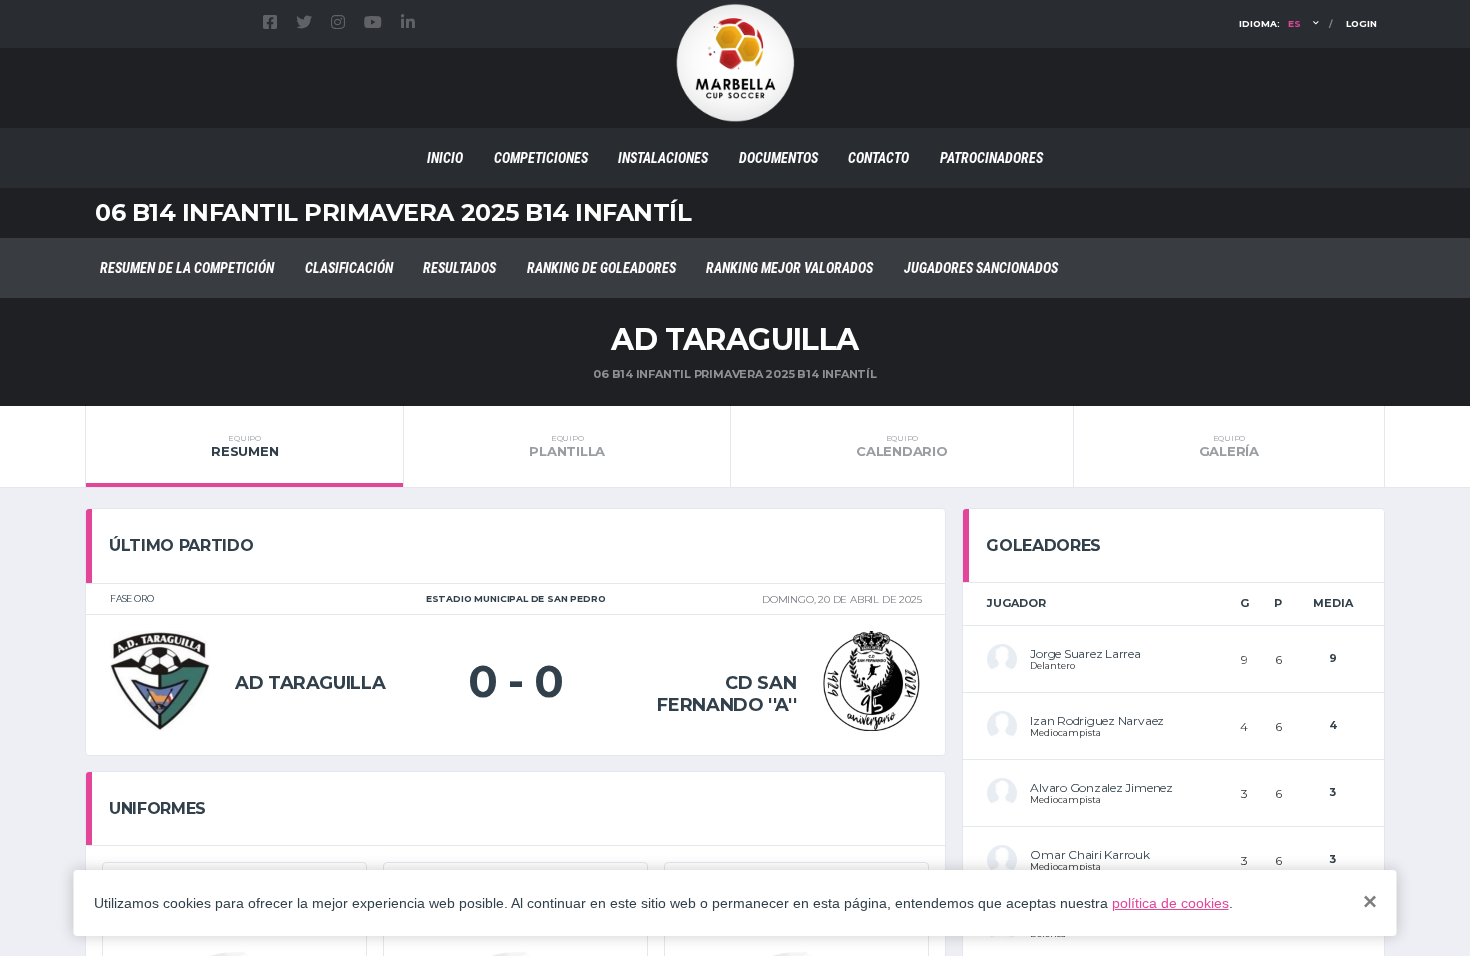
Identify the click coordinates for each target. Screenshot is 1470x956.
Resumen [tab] (244, 446)
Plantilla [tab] (567, 446)
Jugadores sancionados (981, 268)
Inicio (445, 158)
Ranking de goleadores (601, 268)
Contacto (878, 158)
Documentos (778, 158)
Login (1361, 23)
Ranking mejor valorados (789, 268)
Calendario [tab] (901, 446)
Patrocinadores (991, 158)
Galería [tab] (1229, 446)
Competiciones (541, 158)
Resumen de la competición (187, 268)
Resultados (459, 268)
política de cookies (1170, 903)
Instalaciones (663, 158)
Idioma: (1270, 23)
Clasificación (349, 268)
